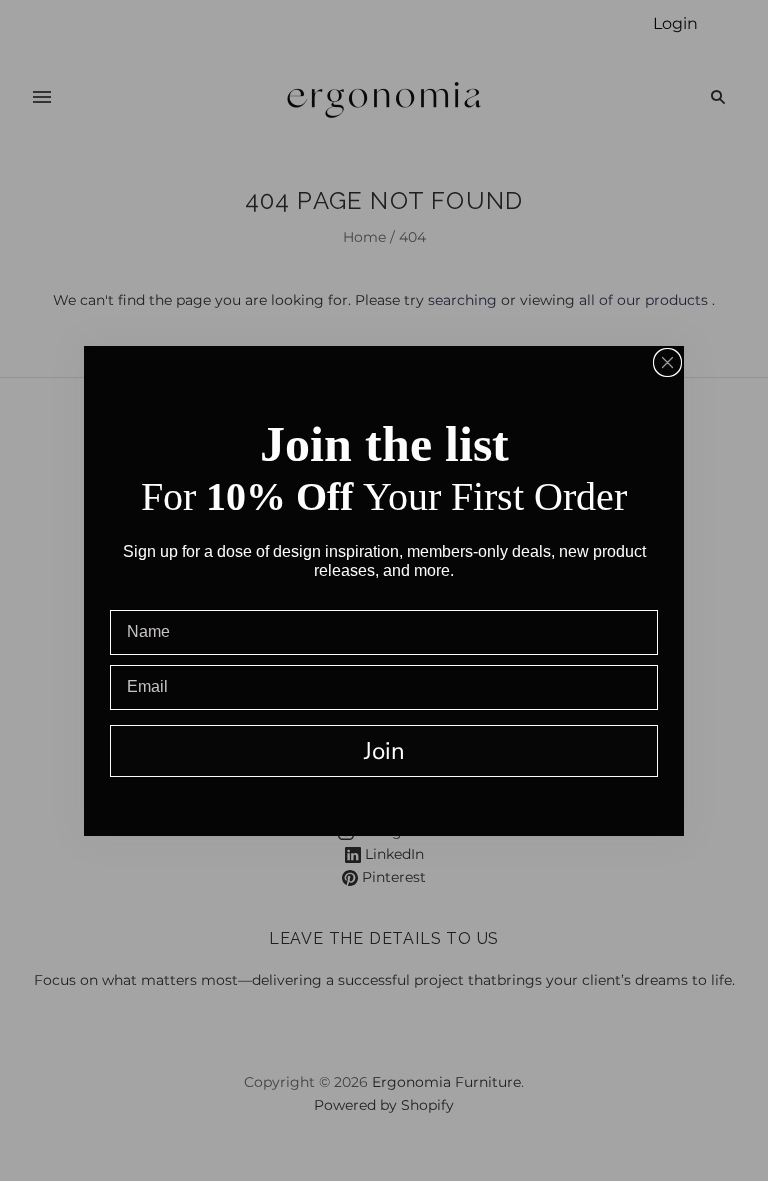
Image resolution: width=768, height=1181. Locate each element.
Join (384, 751)
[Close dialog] (667, 362)
